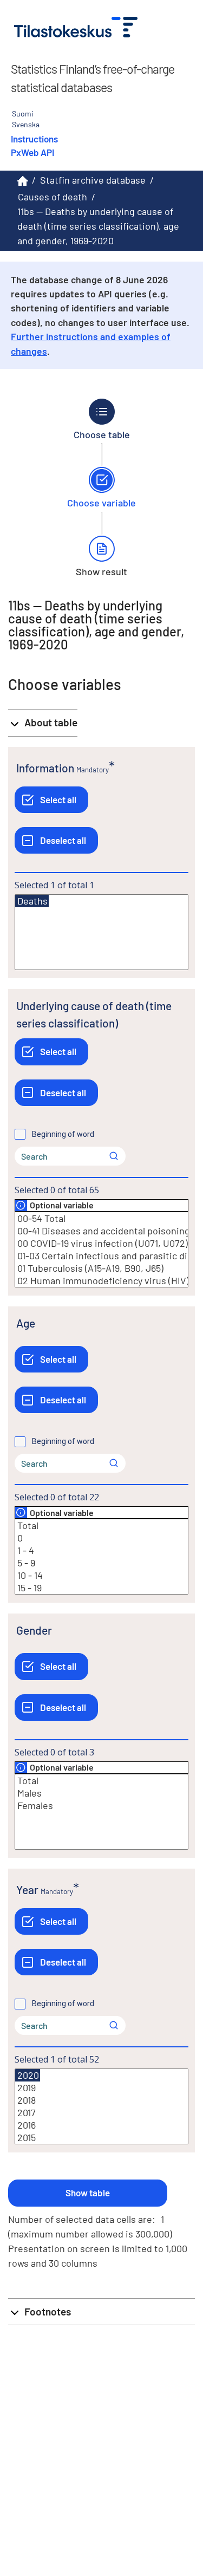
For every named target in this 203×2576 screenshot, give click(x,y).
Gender (34, 1630)
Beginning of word (63, 1134)
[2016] (101, 2125)
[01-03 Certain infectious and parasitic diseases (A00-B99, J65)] (101, 1256)
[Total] (101, 1526)
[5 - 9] (101, 1563)
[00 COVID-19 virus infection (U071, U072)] (101, 1243)
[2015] (101, 2138)
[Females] (101, 1806)
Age (26, 1323)
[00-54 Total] (101, 1218)
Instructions (34, 139)
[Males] (101, 1793)
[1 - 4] (101, 1550)
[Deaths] (32, 901)
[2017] (101, 2113)
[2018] (101, 2100)
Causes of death (53, 197)
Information (45, 768)
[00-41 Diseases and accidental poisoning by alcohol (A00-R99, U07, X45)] (101, 1231)
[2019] (101, 2088)
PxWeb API (32, 152)
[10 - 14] (101, 1575)
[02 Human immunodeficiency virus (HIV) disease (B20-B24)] (101, 1281)
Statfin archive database (93, 180)
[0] (101, 1538)
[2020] (28, 2075)
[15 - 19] (101, 1588)
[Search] (114, 1156)
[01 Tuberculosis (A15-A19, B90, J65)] (101, 1268)
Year (27, 1889)
